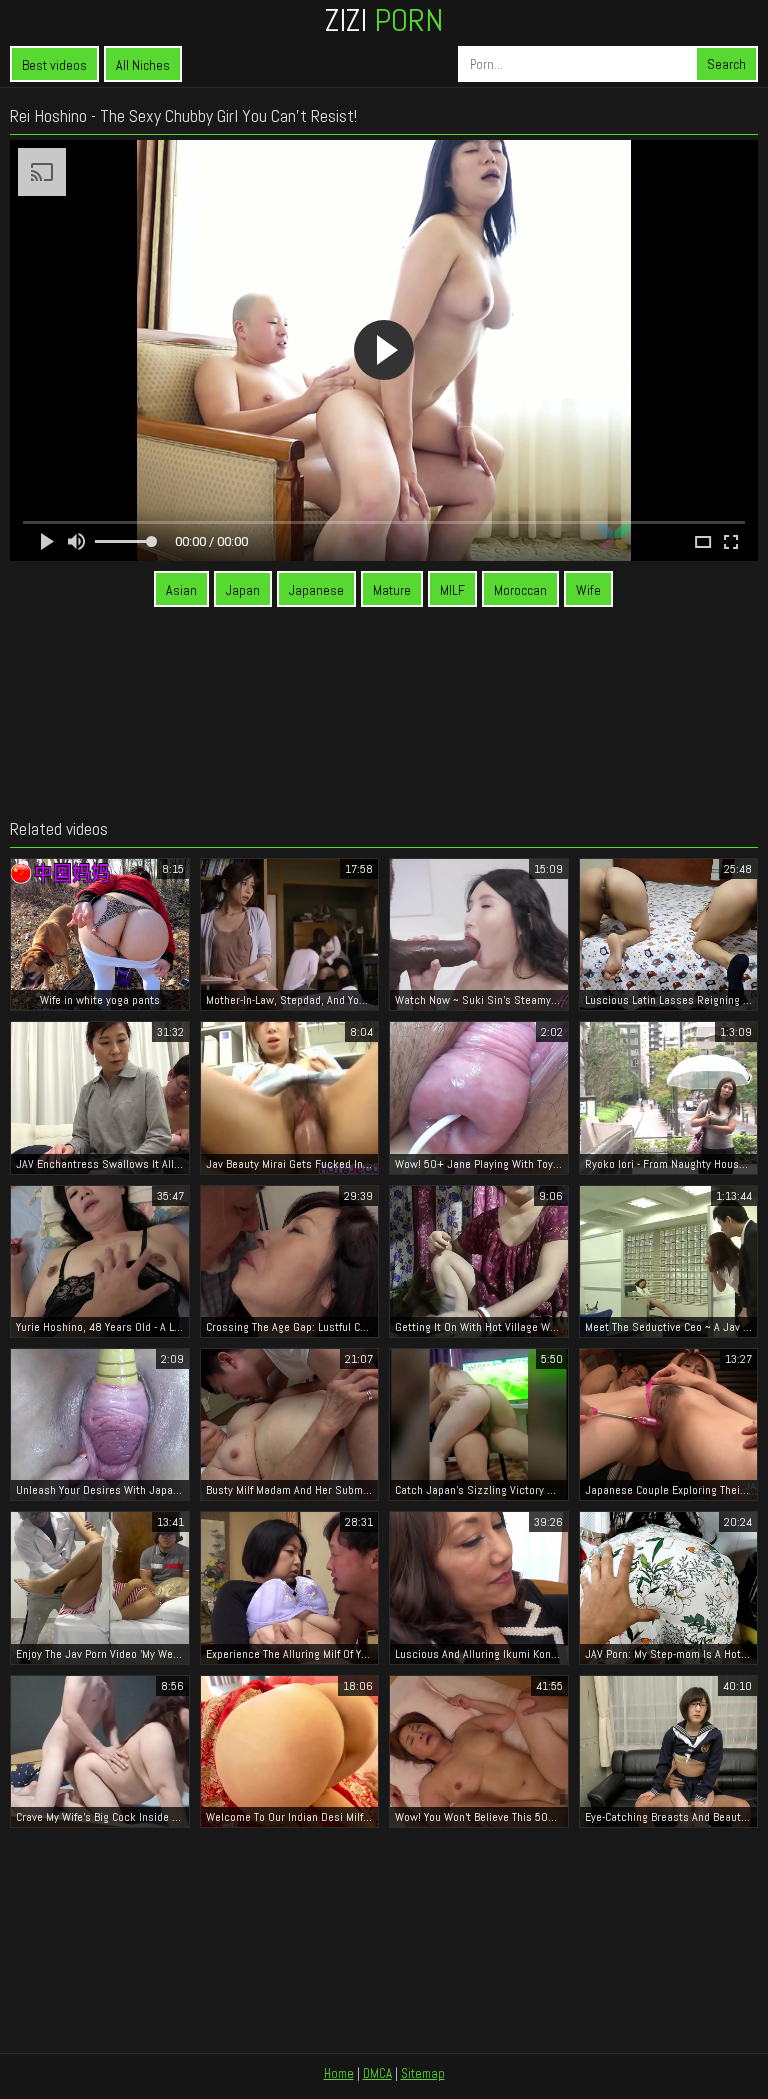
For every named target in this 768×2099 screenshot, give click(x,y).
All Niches (143, 65)
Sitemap (423, 2073)
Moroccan (520, 590)
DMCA (377, 2073)
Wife (588, 590)
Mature (392, 590)
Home (339, 2073)
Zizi (384, 20)
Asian (181, 590)
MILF (452, 590)
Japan (243, 590)
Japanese (316, 590)
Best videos (54, 65)
